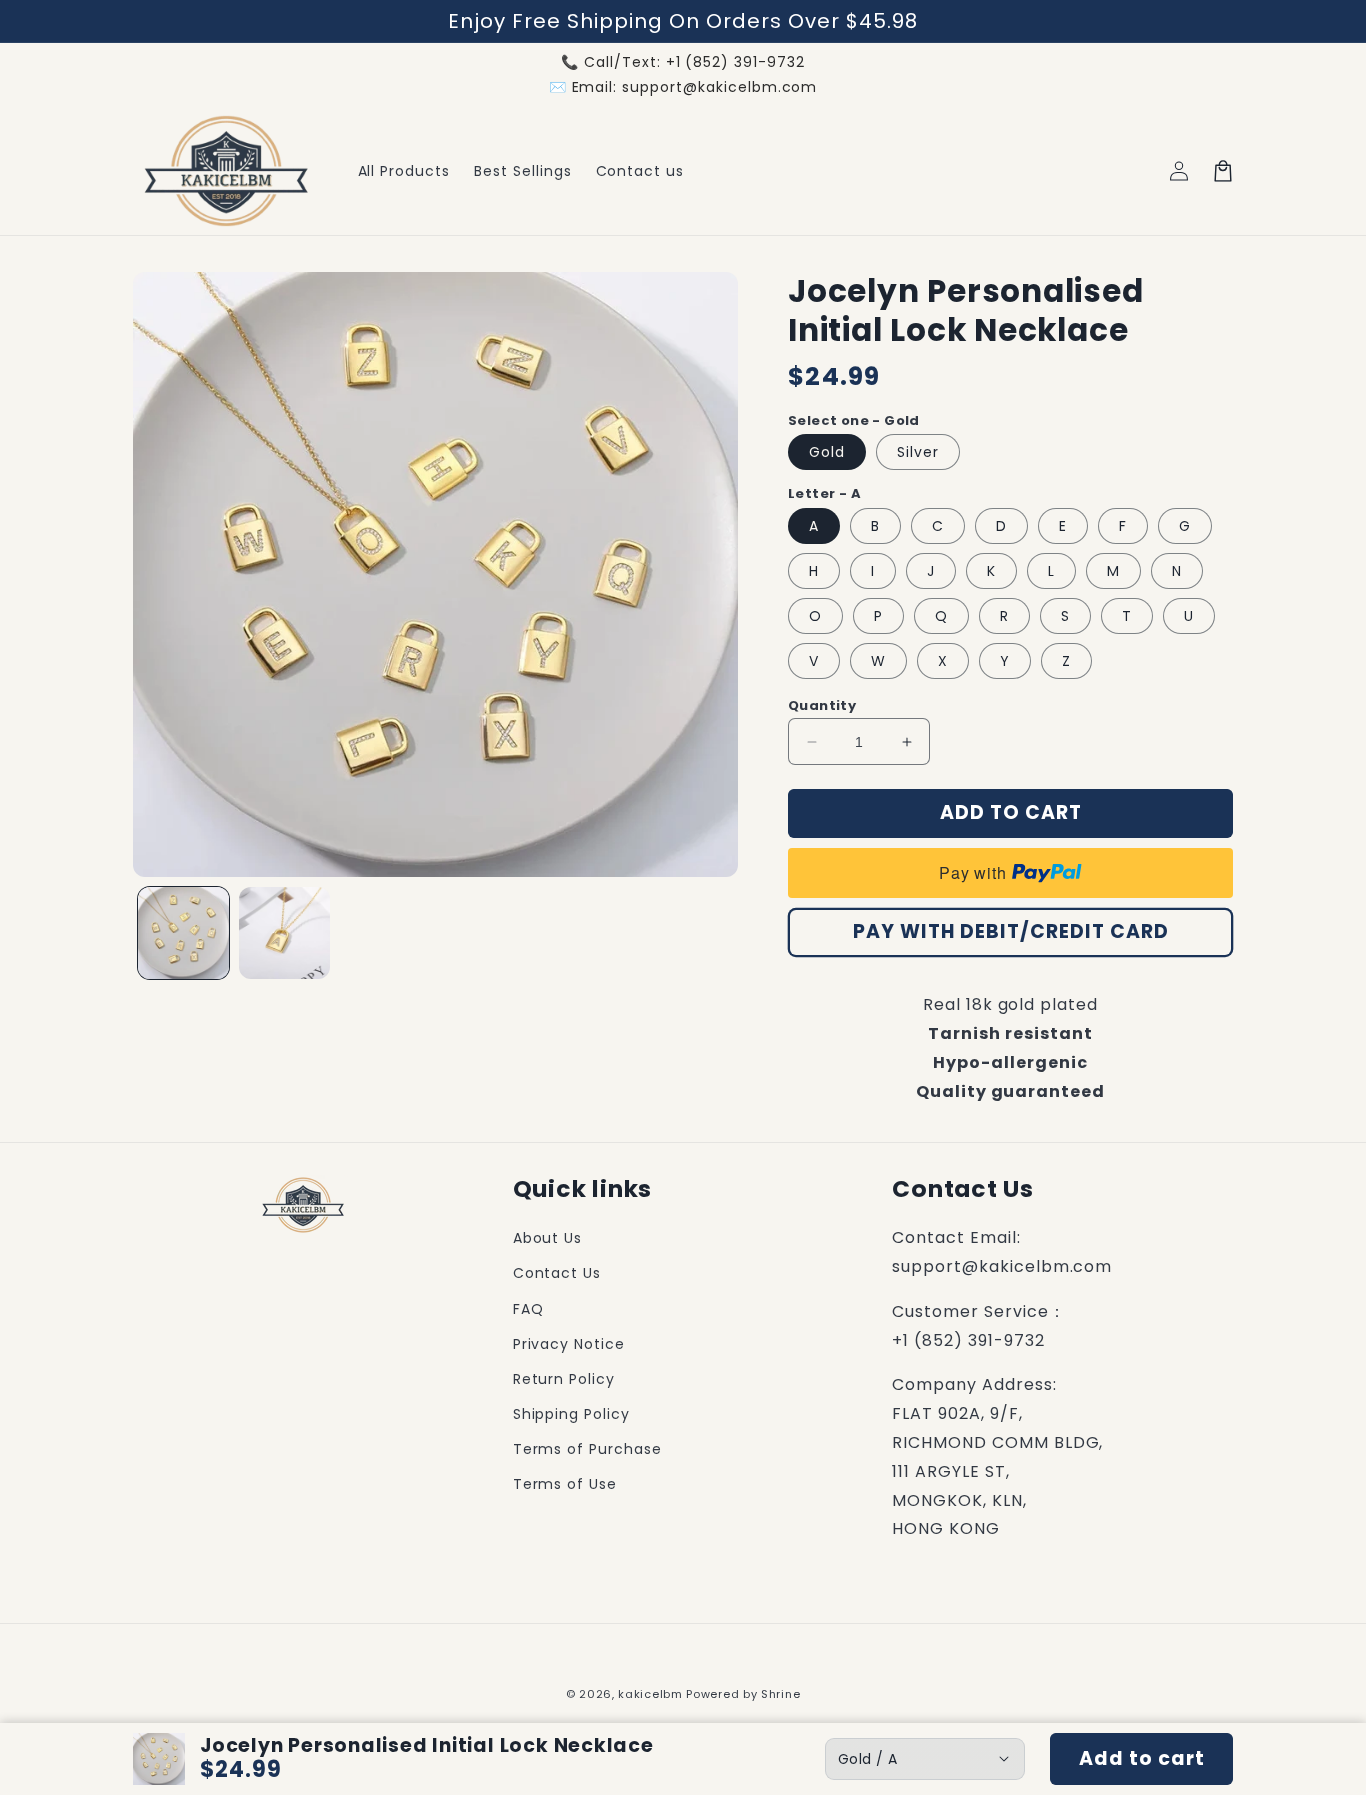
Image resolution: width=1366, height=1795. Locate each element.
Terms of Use (565, 1484)
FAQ (528, 1309)
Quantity (822, 705)
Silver (918, 452)
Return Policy (564, 1379)
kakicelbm (650, 1694)
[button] (1223, 171)
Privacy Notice (569, 1344)
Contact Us (557, 1273)
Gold (827, 452)
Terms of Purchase (587, 1449)
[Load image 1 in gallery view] (183, 932)
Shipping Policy (571, 1414)
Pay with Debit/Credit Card (1011, 931)
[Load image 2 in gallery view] (284, 932)
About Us (548, 1238)
